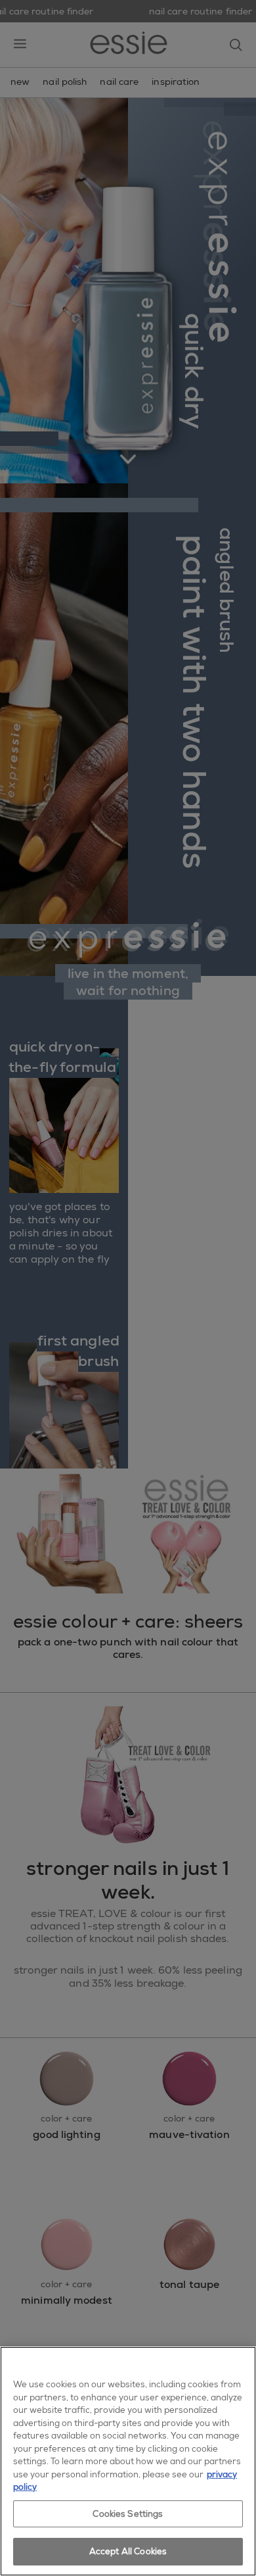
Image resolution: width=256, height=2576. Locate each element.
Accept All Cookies (128, 2551)
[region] (128, 2461)
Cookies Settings (128, 2514)
